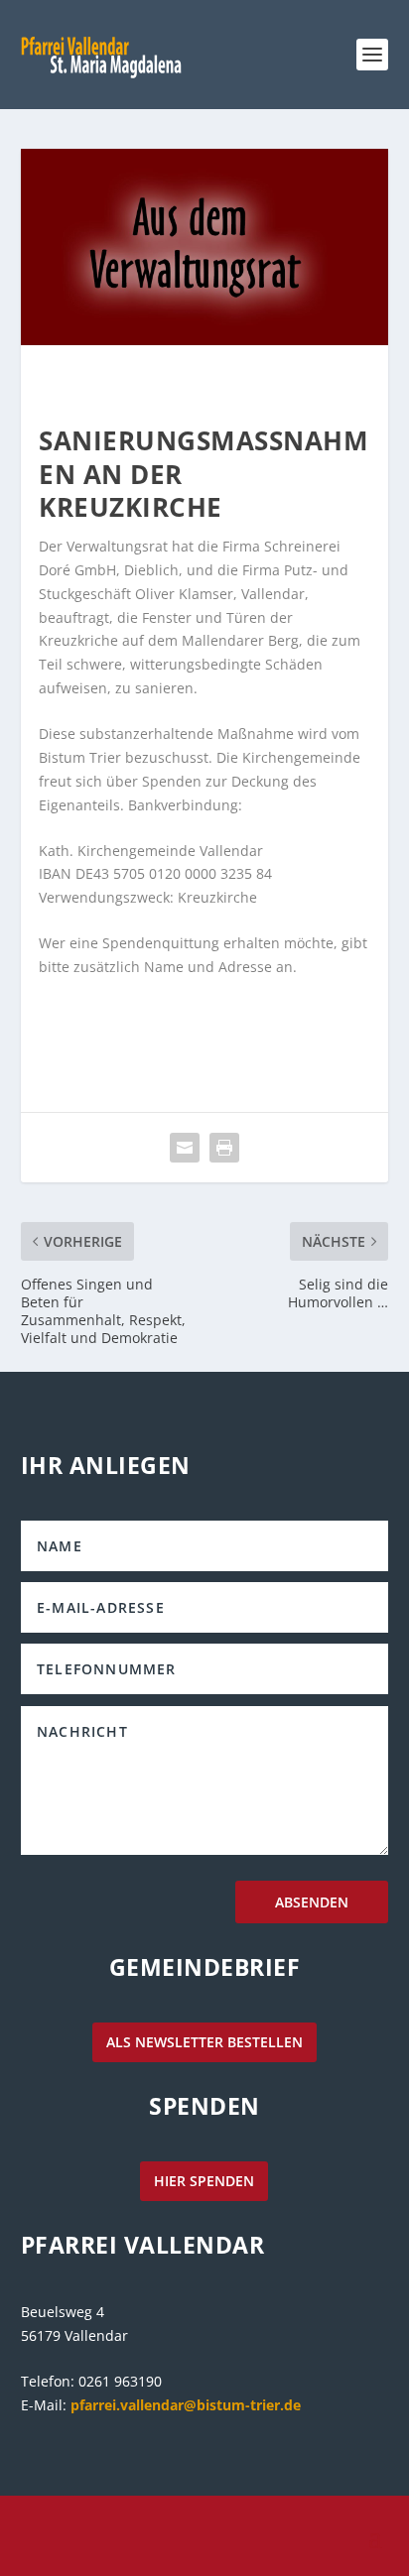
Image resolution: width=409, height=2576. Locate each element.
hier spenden (204, 2181)
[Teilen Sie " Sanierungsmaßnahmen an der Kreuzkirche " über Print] (224, 1148)
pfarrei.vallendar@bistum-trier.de (186, 2405)
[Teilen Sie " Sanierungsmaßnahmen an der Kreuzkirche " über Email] (185, 1148)
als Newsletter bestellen (204, 2042)
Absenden (312, 1902)
